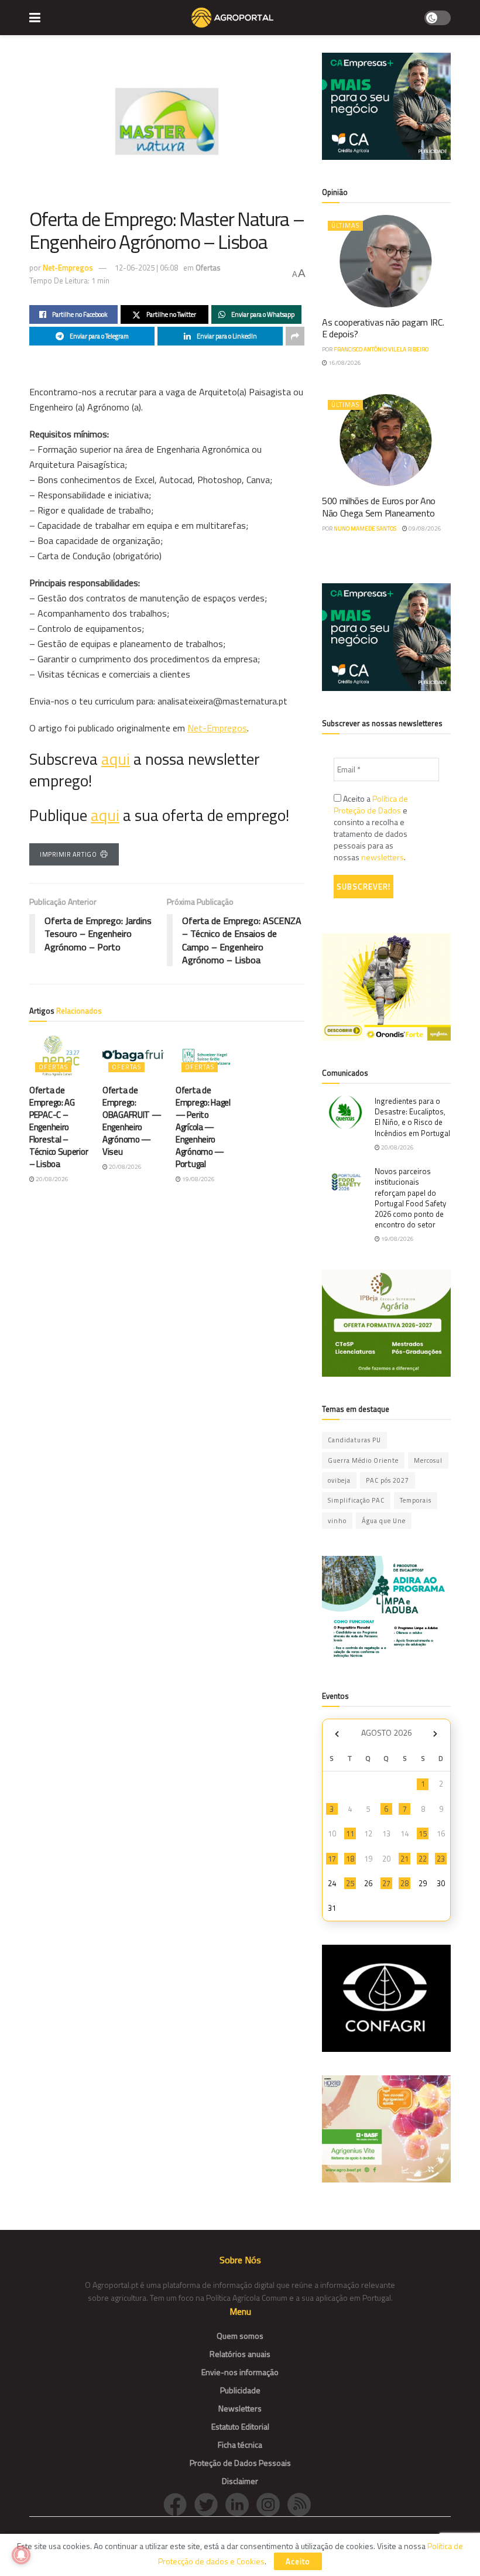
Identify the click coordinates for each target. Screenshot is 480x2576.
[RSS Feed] (302, 2504)
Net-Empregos (68, 268)
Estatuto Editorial (240, 2426)
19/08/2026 (198, 1179)
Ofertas (208, 268)
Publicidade (240, 2390)
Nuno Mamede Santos (365, 528)
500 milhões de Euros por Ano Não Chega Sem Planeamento (379, 507)
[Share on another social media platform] (295, 336)
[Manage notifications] (21, 2555)
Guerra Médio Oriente (363, 1460)
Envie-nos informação (240, 2372)
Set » (435, 1734)
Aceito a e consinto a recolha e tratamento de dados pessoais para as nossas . (371, 828)
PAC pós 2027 (388, 1480)
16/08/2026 (344, 363)
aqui (116, 759)
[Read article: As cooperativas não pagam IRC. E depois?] (386, 261)
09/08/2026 (424, 528)
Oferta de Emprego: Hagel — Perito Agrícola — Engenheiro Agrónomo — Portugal (203, 1127)
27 (386, 1883)
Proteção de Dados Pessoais (240, 2463)
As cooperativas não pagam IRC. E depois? (383, 328)
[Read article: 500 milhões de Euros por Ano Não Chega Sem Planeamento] (386, 440)
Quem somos (240, 2336)
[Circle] (241, 2504)
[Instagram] (272, 2504)
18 (350, 1859)
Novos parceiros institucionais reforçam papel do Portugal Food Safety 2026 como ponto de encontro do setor (410, 1198)
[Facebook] (179, 2504)
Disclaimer (240, 2481)
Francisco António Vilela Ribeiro (381, 349)
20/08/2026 (52, 1179)
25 (350, 1883)
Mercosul (428, 1460)
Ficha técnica (240, 2445)
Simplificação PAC (356, 1500)
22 (423, 1859)
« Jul (337, 1734)
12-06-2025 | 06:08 (146, 268)
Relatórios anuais (240, 2354)
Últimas (345, 225)
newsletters (383, 857)
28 (404, 1883)
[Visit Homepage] (232, 18)
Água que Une (384, 1521)
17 (332, 1859)
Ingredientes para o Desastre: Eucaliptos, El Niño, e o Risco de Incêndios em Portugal (412, 1117)
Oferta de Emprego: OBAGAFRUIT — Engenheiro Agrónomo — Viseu (132, 1121)
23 (441, 1859)
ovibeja (339, 1480)
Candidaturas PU (354, 1440)
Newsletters (240, 2408)
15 (423, 1833)
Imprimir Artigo (68, 854)
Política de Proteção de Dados (371, 804)
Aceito (298, 2561)
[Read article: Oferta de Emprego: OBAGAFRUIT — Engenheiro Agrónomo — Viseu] (133, 1056)
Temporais (416, 1500)
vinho (337, 1521)
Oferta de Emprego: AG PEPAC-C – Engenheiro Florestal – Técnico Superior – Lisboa (59, 1127)
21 (404, 1859)
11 (350, 1833)
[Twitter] (210, 2504)
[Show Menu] (35, 18)
